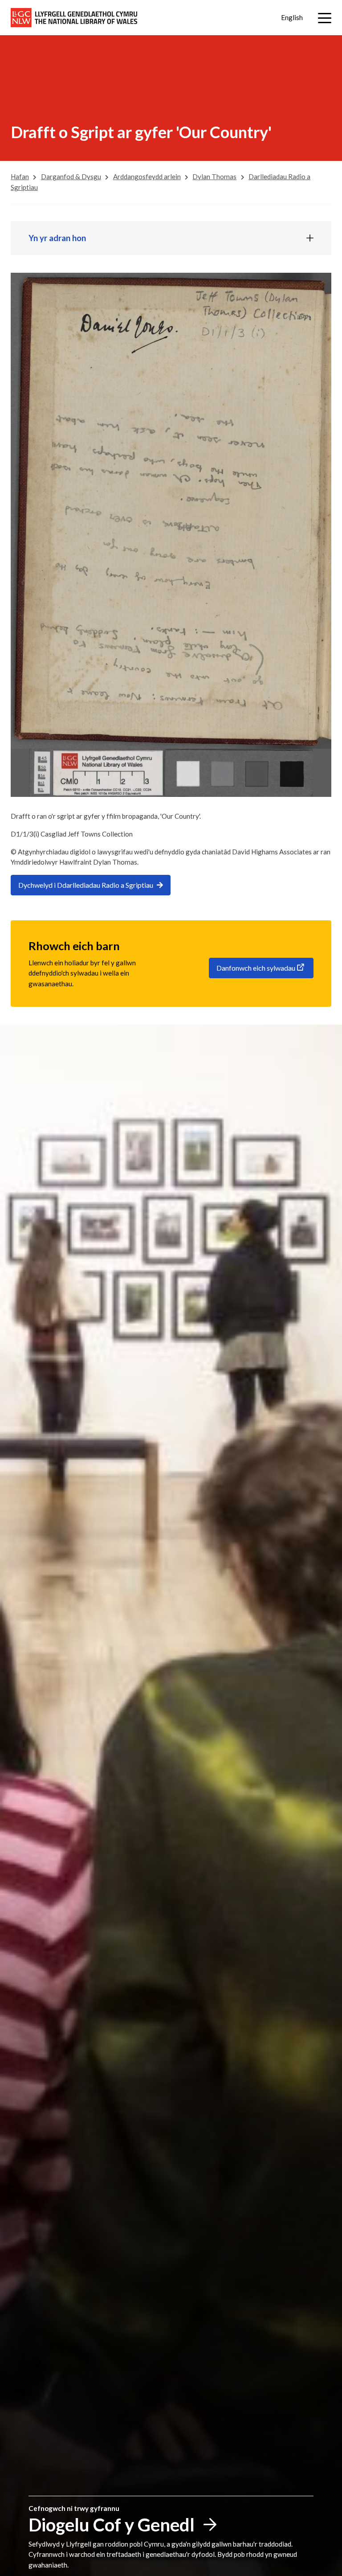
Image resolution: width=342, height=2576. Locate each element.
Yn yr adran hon (57, 238)
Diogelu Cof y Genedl (112, 2525)
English (292, 17)
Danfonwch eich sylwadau (256, 968)
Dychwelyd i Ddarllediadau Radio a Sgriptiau (86, 885)
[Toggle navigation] (325, 18)
